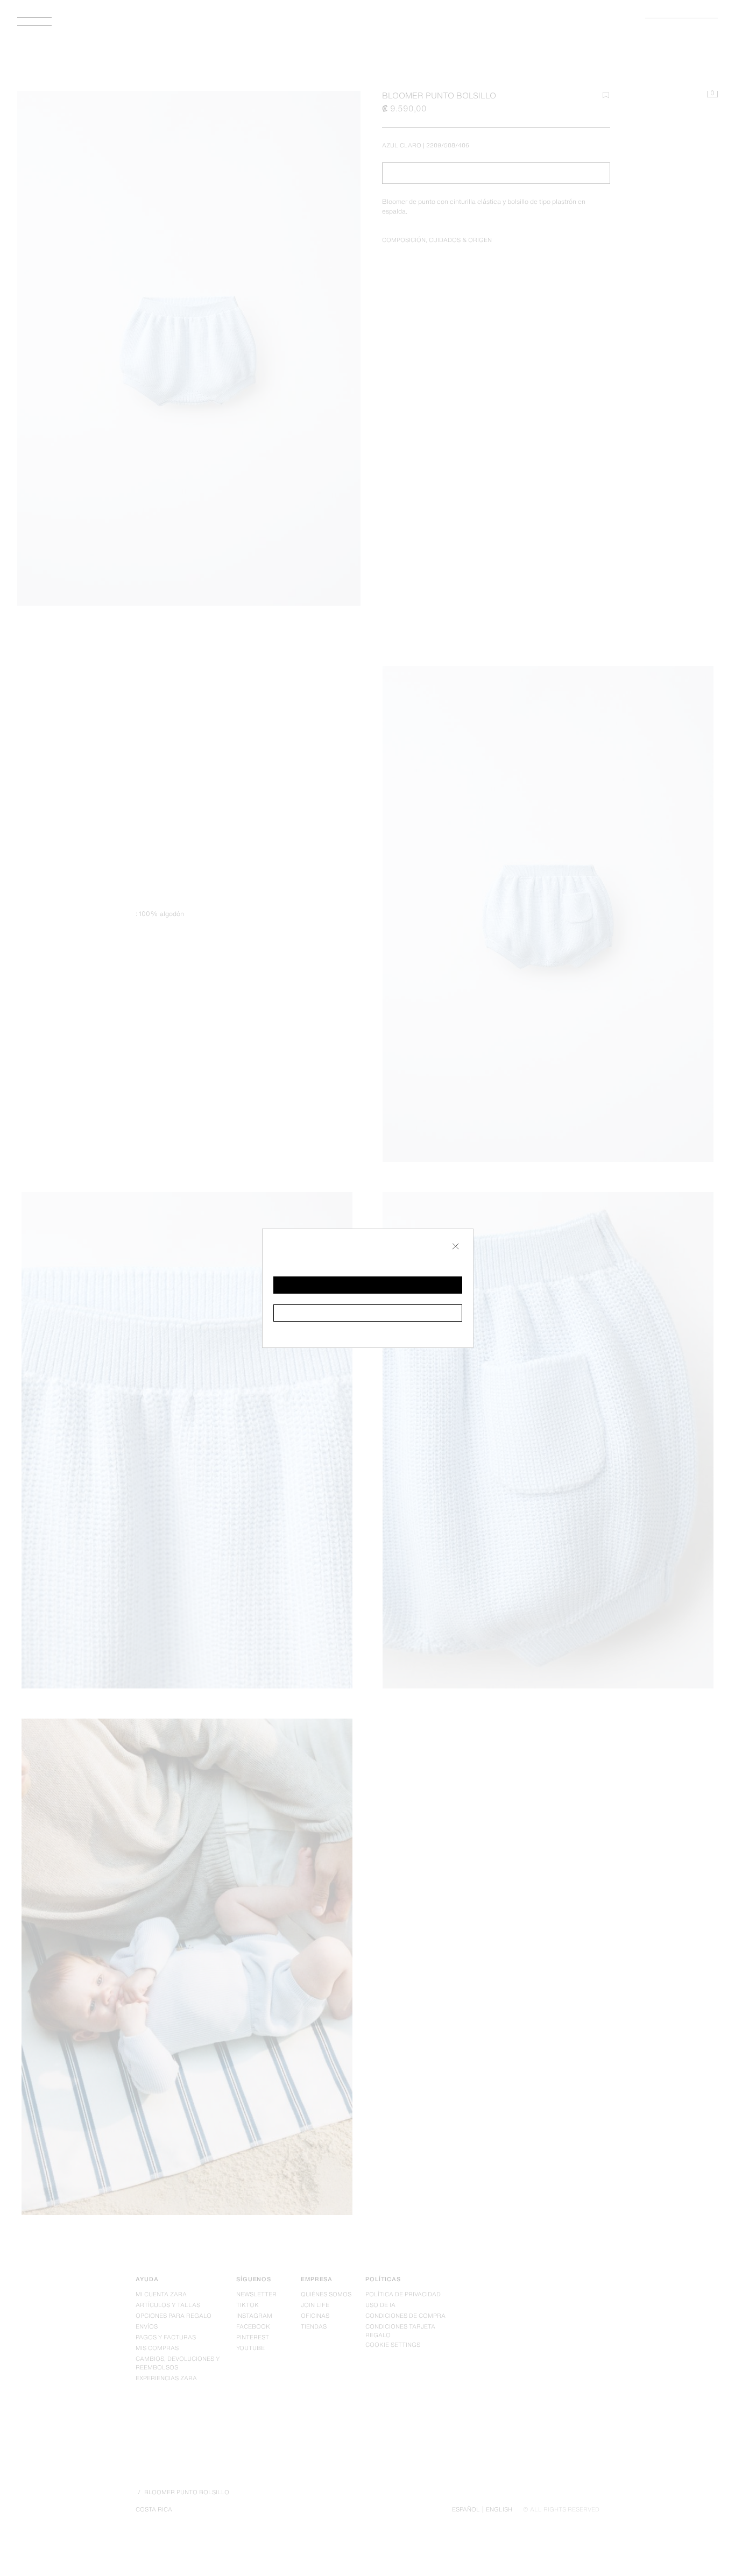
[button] (368, 1285)
